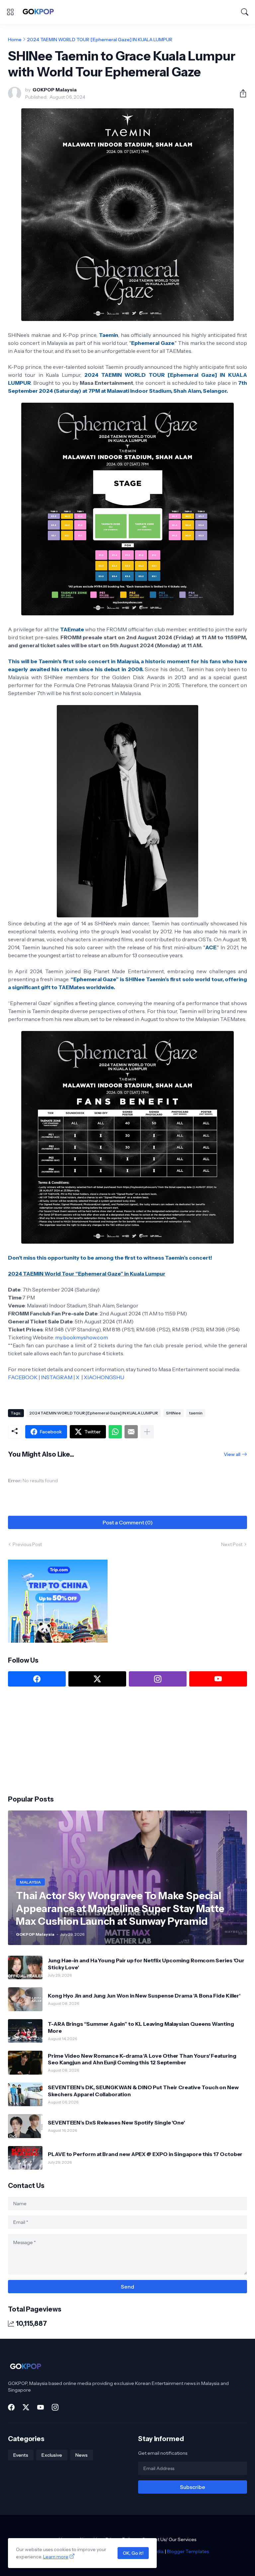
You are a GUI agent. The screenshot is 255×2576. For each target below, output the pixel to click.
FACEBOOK (23, 1377)
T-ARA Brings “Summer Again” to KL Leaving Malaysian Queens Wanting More (141, 2027)
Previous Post (27, 1544)
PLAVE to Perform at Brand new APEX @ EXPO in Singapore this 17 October (145, 2154)
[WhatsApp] (115, 1432)
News (82, 2455)
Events (21, 2455)
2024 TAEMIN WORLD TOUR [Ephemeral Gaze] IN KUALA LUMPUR (100, 40)
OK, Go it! (133, 2553)
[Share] (240, 93)
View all (232, 1454)
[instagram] (158, 1679)
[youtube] (218, 1679)
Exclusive (52, 2455)
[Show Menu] (10, 12)
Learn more (56, 2557)
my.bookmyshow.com (82, 1337)
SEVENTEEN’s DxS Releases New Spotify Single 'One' (116, 2122)
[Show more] (147, 1432)
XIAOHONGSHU (104, 1377)
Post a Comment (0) (128, 1522)
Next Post (232, 1544)
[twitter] (97, 1679)
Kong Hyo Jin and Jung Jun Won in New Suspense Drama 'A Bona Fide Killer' (144, 1996)
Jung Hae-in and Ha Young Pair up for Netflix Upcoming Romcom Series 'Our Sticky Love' (146, 1964)
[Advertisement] (58, 1740)
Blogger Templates (188, 2551)
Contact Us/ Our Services (169, 2539)
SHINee (173, 1413)
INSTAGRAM (57, 1377)
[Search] (245, 12)
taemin (196, 1413)
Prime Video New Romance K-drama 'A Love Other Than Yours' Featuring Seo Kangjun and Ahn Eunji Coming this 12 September (142, 2059)
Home (15, 40)
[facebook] (37, 1679)
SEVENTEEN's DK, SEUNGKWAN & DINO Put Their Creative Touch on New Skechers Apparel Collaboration (143, 2091)
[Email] (131, 1432)
